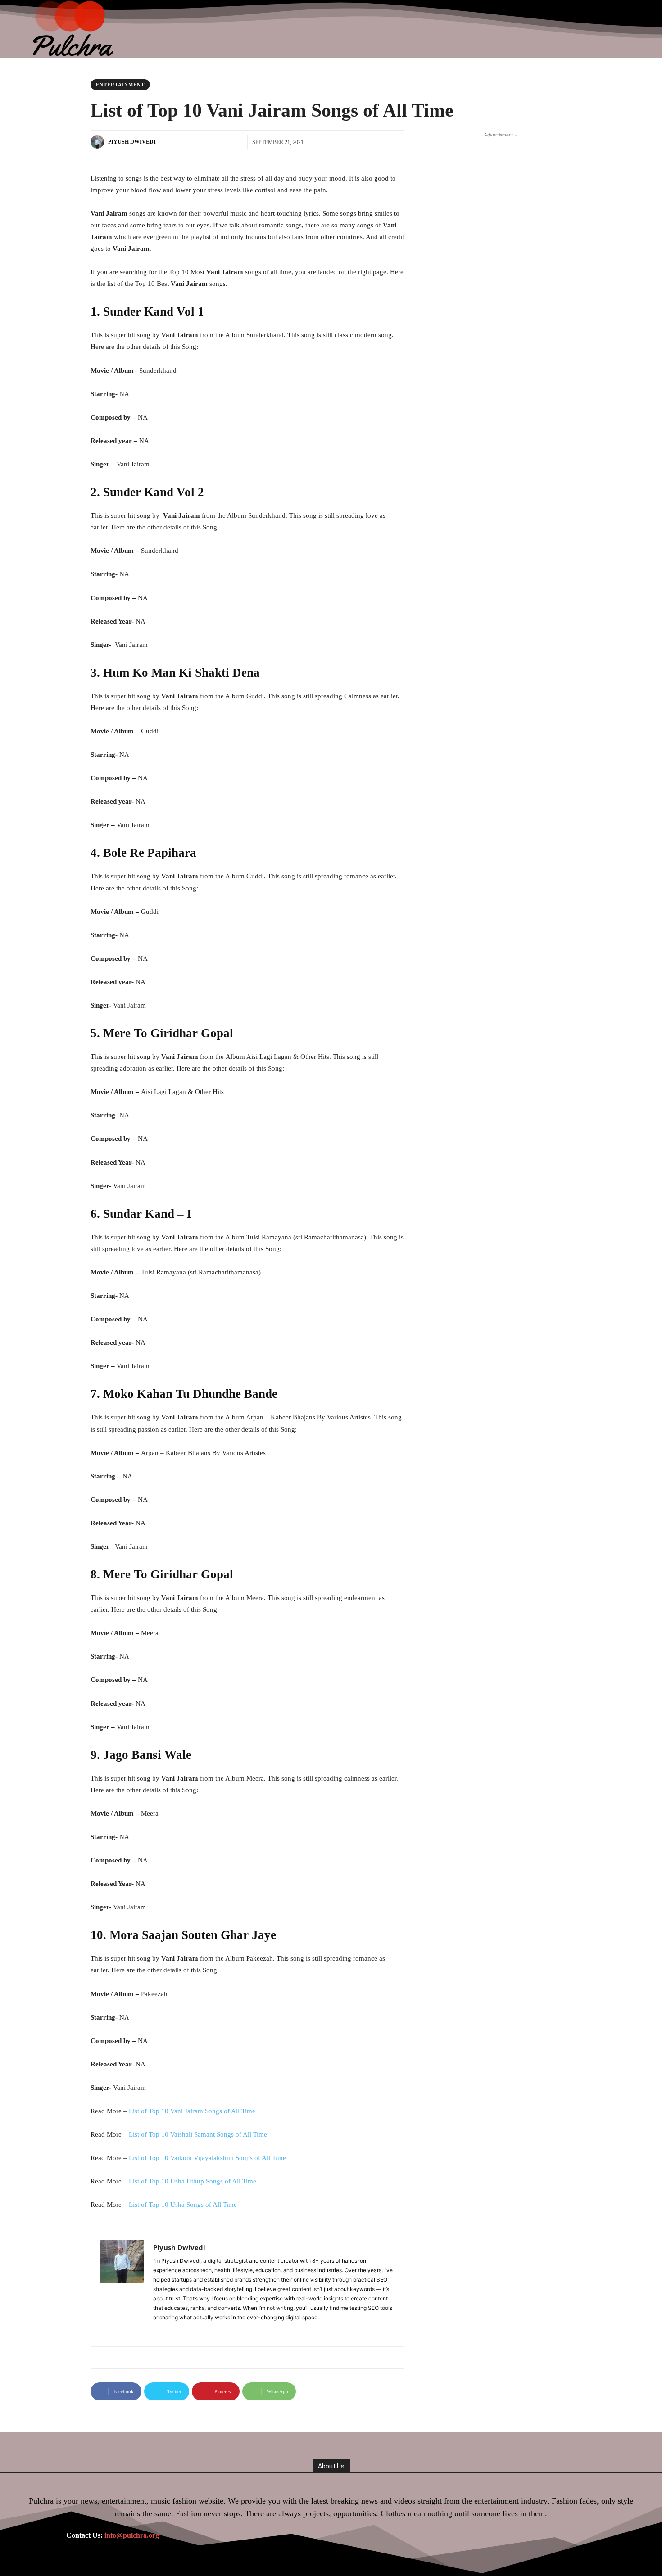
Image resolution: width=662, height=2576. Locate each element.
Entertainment (120, 85)
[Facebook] (156, 2330)
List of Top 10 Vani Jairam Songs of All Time (192, 2111)
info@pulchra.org (132, 2535)
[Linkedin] (170, 2330)
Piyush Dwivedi (132, 142)
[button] (634, 29)
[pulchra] (74, 29)
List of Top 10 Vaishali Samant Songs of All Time (198, 2134)
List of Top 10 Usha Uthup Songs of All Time (193, 2181)
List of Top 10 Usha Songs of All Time (183, 2205)
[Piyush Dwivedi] (99, 142)
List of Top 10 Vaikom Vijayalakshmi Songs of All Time (207, 2158)
